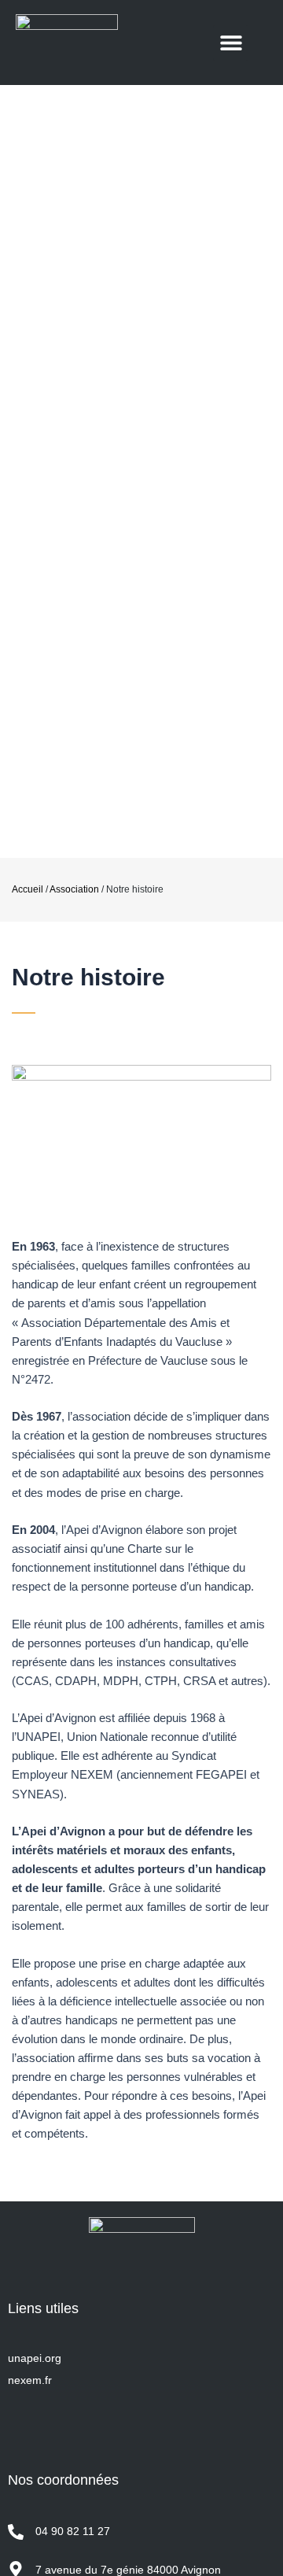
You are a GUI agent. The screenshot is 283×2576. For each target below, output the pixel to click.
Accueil (28, 889)
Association (74, 889)
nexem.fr (30, 2380)
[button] (231, 43)
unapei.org (35, 2358)
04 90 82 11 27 (73, 2531)
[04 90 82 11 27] (16, 2532)
